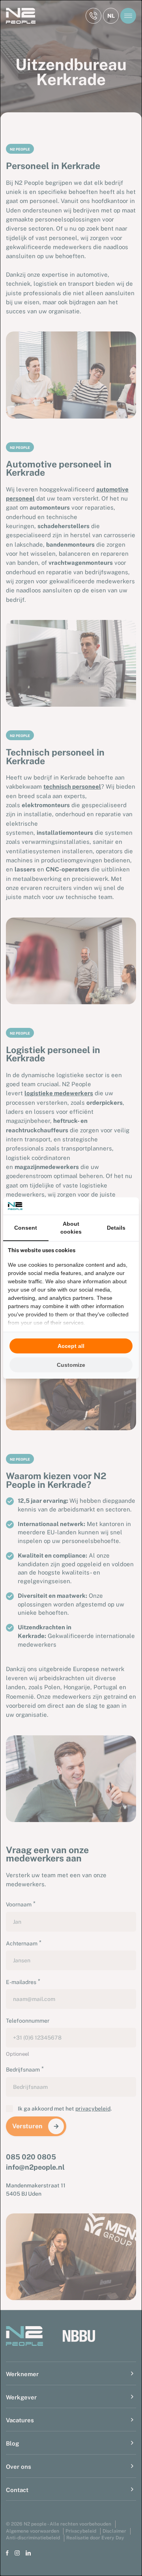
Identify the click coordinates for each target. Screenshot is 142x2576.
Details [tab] (116, 1228)
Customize (71, 1365)
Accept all (71, 1346)
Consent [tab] (26, 1228)
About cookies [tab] (71, 1228)
